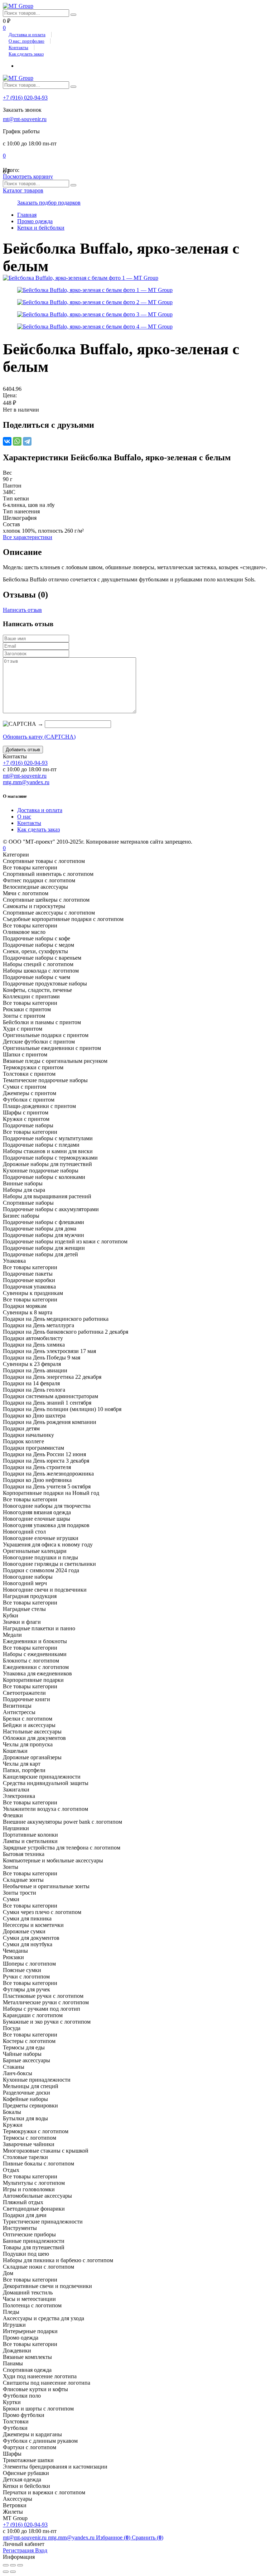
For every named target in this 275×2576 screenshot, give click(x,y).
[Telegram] (27, 441)
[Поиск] (73, 15)
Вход (41, 2550)
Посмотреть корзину (28, 176)
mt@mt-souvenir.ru (25, 119)
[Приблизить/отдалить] (20, 2565)
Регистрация (19, 2550)
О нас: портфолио (26, 41)
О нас (24, 817)
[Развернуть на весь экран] (13, 2565)
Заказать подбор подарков (49, 203)
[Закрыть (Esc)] (6, 2565)
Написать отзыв (22, 610)
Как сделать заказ (26, 54)
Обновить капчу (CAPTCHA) (39, 737)
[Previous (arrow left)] (6, 2572)
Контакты (18, 47)
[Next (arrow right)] (13, 2572)
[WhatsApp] (17, 441)
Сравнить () (148, 2537)
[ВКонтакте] (7, 441)
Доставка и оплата (27, 35)
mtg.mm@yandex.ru (26, 782)
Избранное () (114, 2537)
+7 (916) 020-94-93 (25, 98)
